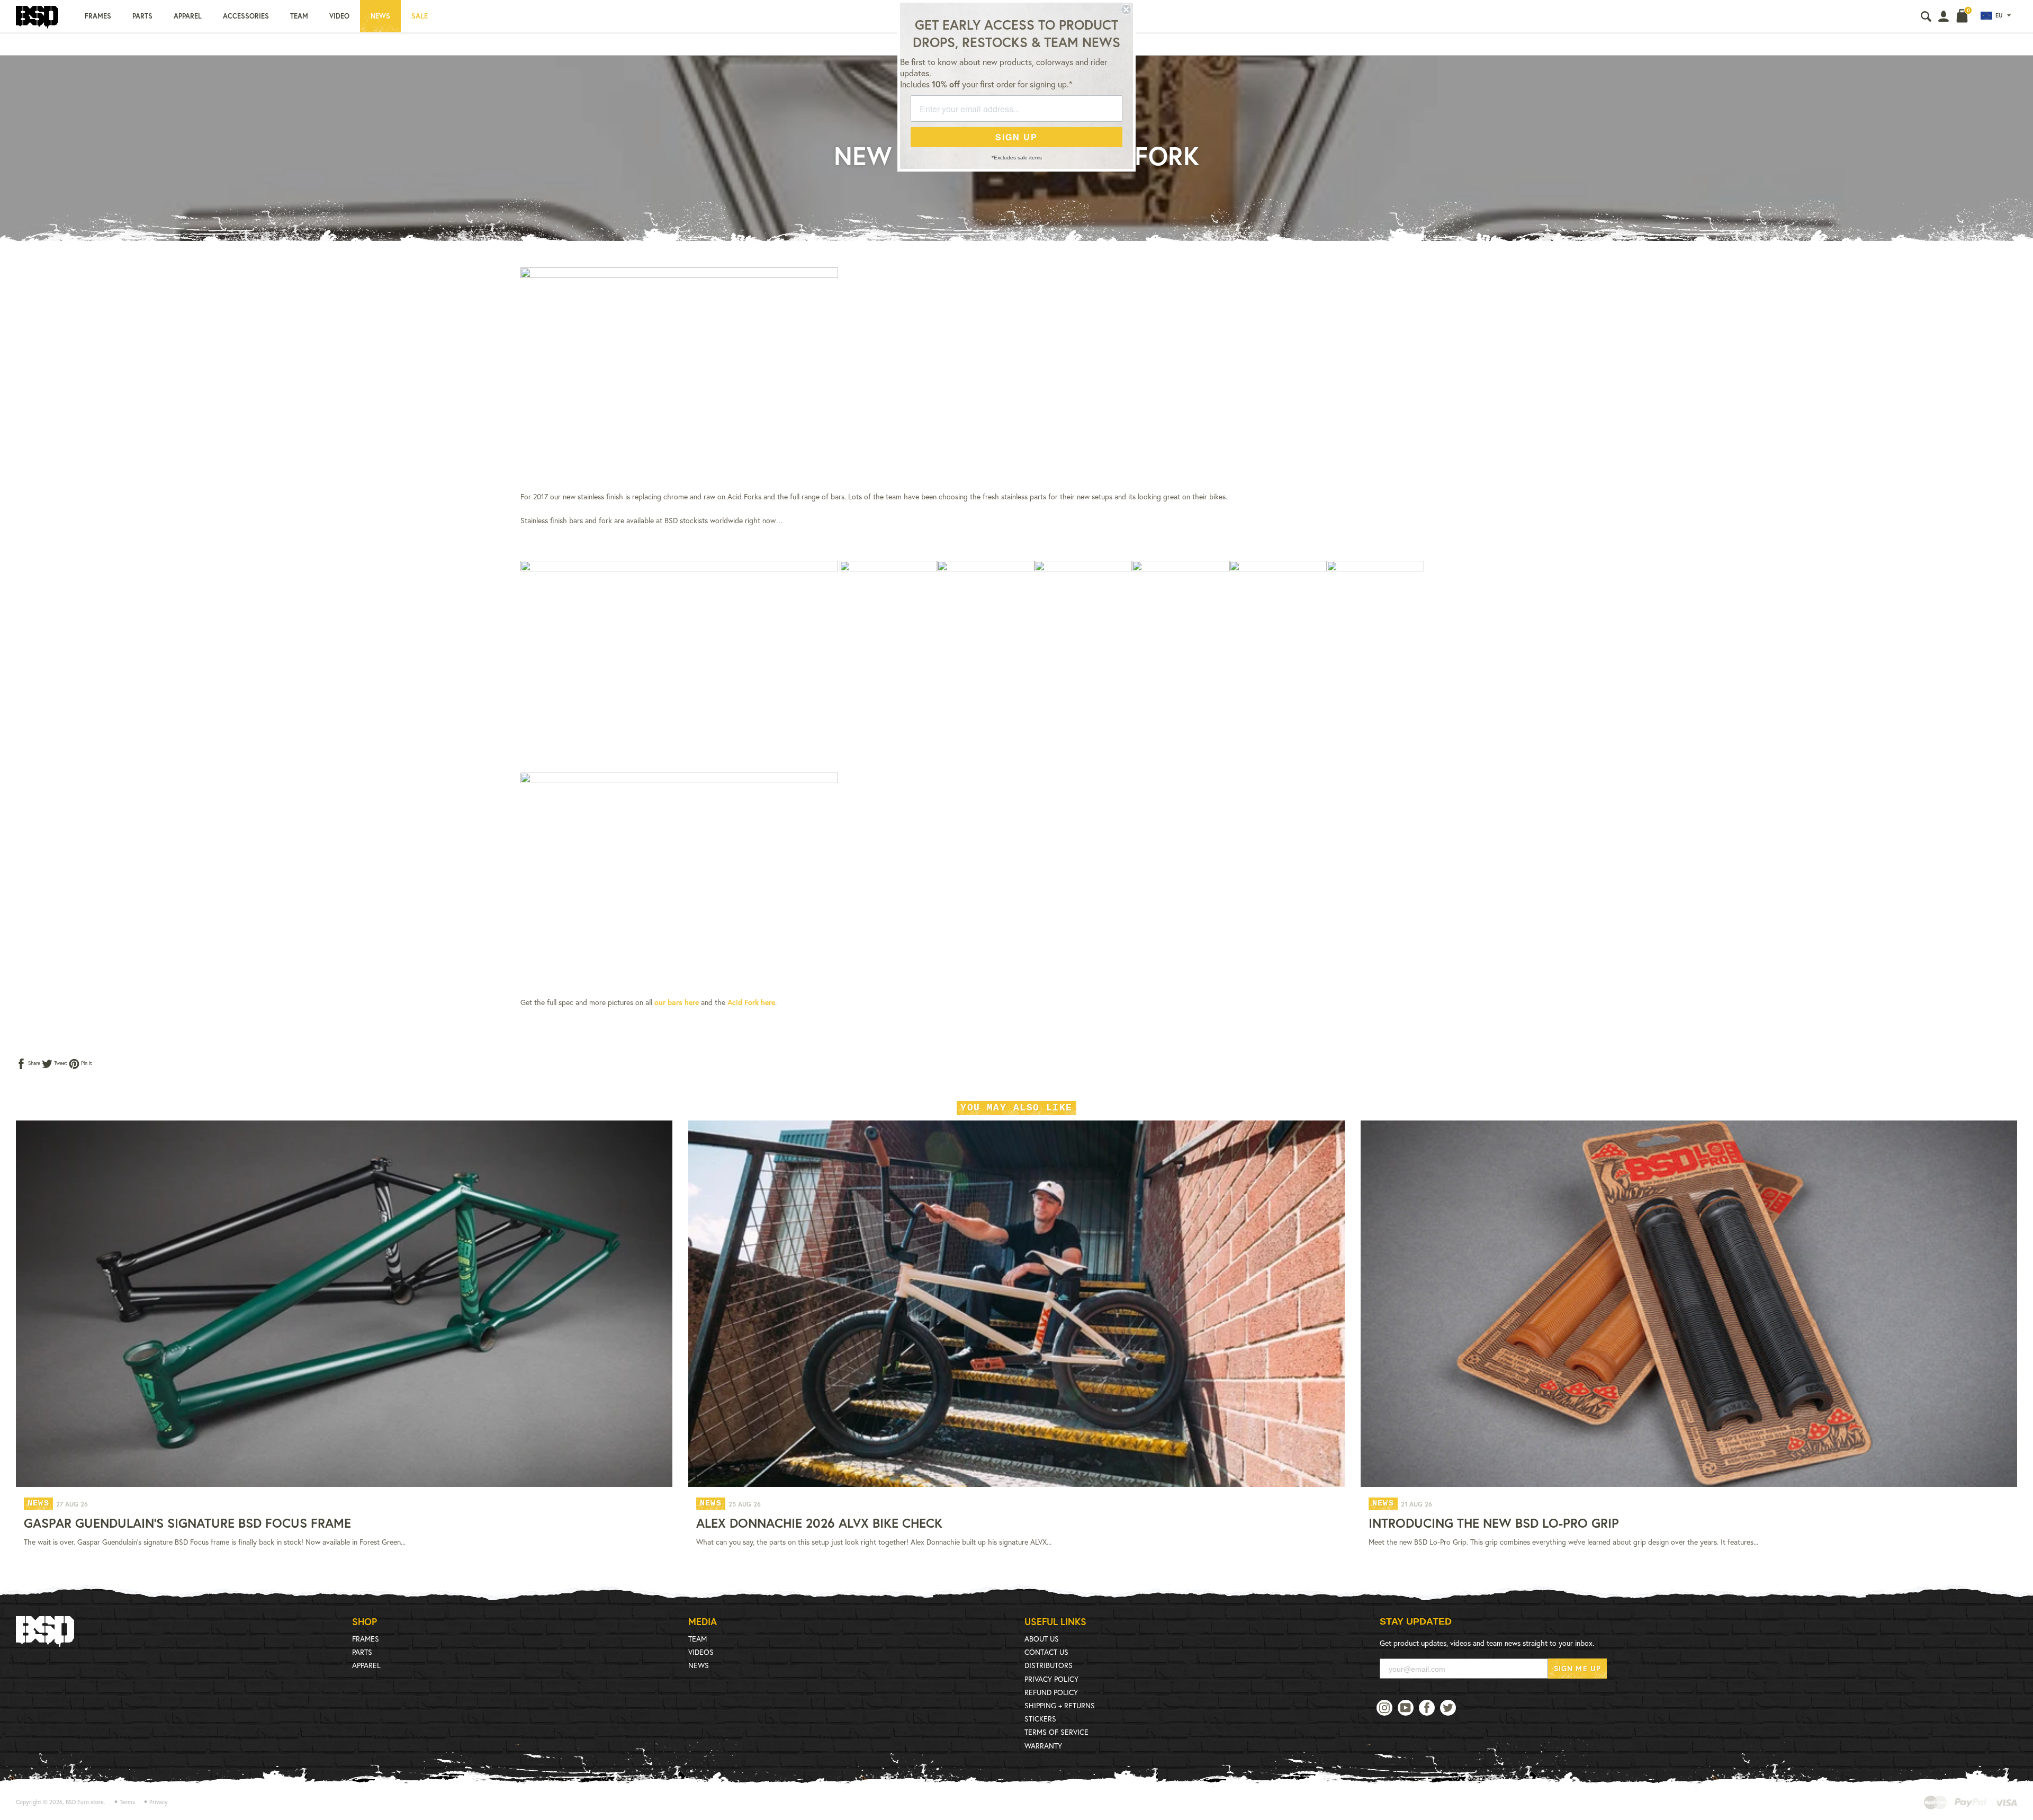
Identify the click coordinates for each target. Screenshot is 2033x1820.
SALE (420, 16)
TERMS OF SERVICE (1056, 1732)
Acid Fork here (751, 1002)
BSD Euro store (85, 1802)
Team (299, 16)
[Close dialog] (1126, 10)
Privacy (159, 1802)
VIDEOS (701, 1652)
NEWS (699, 1665)
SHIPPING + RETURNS (1060, 1705)
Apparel (188, 16)
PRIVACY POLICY (1051, 1679)
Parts (142, 16)
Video (339, 16)
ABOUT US (1042, 1639)
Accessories (246, 16)
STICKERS (1040, 1719)
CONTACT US (1046, 1652)
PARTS (362, 1652)
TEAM (698, 1639)
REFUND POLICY (1051, 1692)
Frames (98, 16)
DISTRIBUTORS (1049, 1665)
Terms (127, 1802)
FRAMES (366, 1639)
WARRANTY (1043, 1746)
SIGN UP (1016, 137)
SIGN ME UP (1577, 1668)
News (380, 16)
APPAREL (366, 1665)
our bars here (677, 1002)
